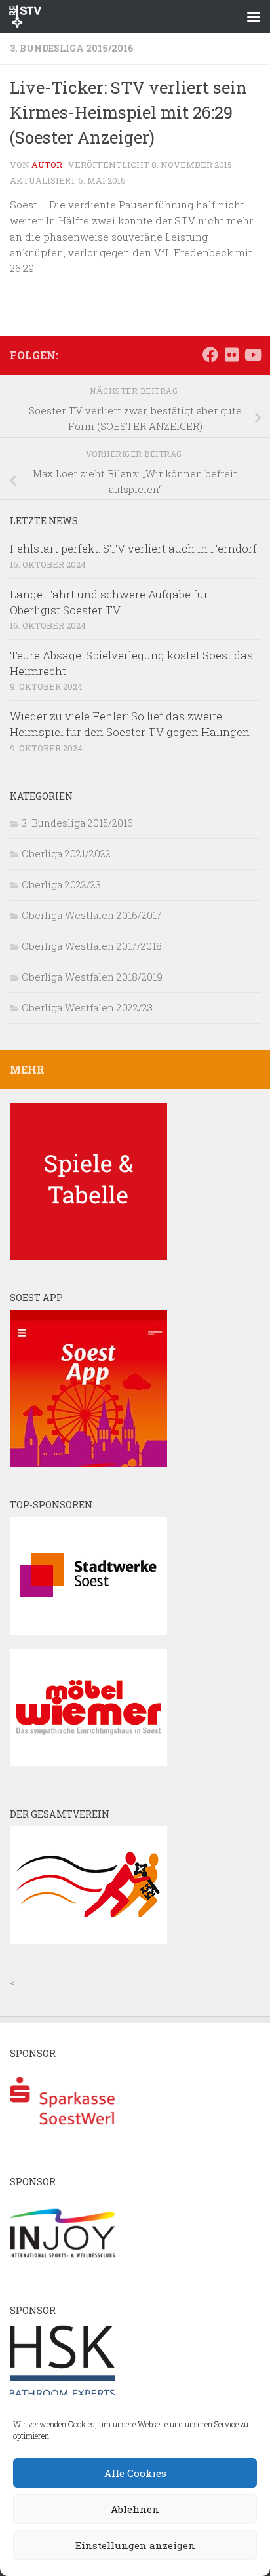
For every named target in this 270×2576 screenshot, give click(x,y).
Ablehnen (135, 2509)
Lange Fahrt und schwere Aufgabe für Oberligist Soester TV (109, 602)
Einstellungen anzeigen (135, 2545)
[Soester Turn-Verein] (88, 1940)
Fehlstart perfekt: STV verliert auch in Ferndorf (133, 548)
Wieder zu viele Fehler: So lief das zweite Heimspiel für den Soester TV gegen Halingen (130, 724)
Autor (47, 165)
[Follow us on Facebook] (210, 355)
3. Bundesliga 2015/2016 (71, 48)
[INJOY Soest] (62, 2269)
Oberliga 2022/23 (61, 884)
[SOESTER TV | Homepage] (30, 16)
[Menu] (254, 16)
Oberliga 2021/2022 (66, 853)
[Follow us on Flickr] (231, 355)
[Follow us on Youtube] (252, 355)
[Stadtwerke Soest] (88, 1631)
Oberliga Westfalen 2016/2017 (92, 915)
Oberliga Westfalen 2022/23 (87, 1007)
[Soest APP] (88, 1463)
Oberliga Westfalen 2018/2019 (92, 977)
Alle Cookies (135, 2473)
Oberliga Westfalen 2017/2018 (92, 946)
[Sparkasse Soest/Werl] (62, 2140)
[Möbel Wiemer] (88, 1763)
